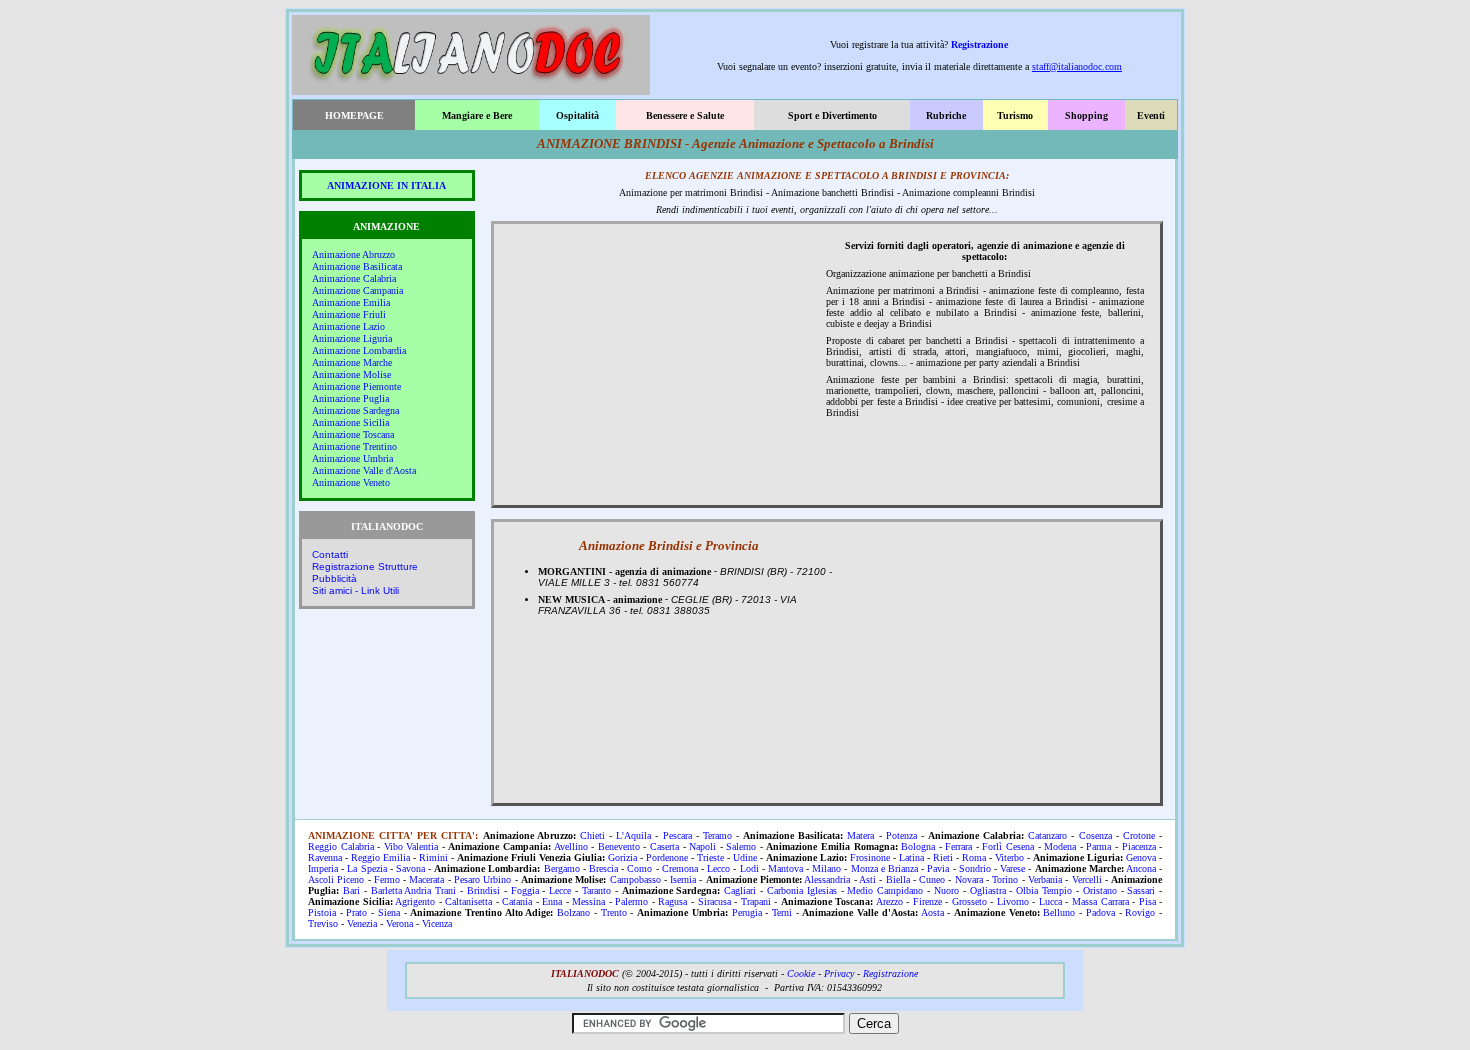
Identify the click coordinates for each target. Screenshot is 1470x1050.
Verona (399, 923)
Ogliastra (988, 890)
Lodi (749, 868)
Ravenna (325, 857)
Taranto (596, 890)
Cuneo (932, 879)
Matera (860, 835)
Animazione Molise (351, 374)
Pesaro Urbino (482, 879)
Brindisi (483, 890)
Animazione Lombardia (359, 350)
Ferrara (958, 846)
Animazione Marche (352, 362)
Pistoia (322, 912)
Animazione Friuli (349, 314)
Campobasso (635, 879)
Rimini (433, 857)
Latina (911, 857)
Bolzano (573, 912)
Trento (614, 912)
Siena (389, 912)
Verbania (1045, 879)
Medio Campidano (885, 890)
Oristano (1100, 890)
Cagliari (740, 890)
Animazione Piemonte (356, 386)
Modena (1060, 846)
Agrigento (415, 901)
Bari (351, 890)
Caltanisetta (468, 901)
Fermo (387, 879)
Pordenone (667, 857)
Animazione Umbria (352, 458)
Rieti (943, 857)
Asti (867, 879)
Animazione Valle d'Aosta (364, 470)
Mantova (785, 868)
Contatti (330, 554)
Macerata (426, 879)
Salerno (741, 846)
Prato (356, 912)
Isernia (683, 879)
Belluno (1059, 912)
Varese (1012, 868)
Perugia (747, 912)
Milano (826, 868)
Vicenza (437, 923)
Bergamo (562, 868)
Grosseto (969, 901)
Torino (1005, 879)
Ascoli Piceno (336, 879)
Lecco (718, 868)
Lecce (560, 890)
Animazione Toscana (353, 434)
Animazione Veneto (351, 482)
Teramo (717, 835)
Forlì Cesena (1008, 846)
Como (639, 868)
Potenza (901, 835)
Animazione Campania (357, 290)
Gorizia (622, 857)
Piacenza (1139, 846)
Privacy (839, 973)
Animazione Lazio (348, 326)
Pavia (938, 868)
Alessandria (827, 879)
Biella (898, 879)
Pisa (1147, 901)
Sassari (1141, 890)
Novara (969, 879)
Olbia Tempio (1044, 890)
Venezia (362, 923)
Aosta (932, 912)
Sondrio (975, 868)
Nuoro (946, 890)
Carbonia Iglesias (802, 890)
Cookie (801, 973)
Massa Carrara (1100, 901)
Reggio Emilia (380, 857)
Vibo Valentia (411, 846)
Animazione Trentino (354, 446)
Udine (745, 857)
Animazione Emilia (351, 302)
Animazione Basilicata (357, 266)
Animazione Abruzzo (353, 254)
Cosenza (1095, 835)
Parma (1098, 846)
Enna (552, 901)
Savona (410, 868)
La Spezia (366, 868)
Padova (1100, 912)
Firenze (927, 901)
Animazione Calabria (354, 278)
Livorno (1013, 901)
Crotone (1139, 835)
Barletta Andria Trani (414, 890)
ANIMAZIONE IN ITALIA (386, 185)
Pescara (677, 835)
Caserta (664, 846)
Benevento (619, 846)
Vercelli (1087, 879)
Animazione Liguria (352, 338)
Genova (1141, 857)
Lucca (1050, 901)
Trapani (756, 901)
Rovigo (1140, 912)
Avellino (571, 846)
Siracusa (714, 901)
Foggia (525, 890)
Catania (517, 901)
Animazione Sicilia (350, 422)
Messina (588, 901)
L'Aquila (633, 835)
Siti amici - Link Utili (355, 590)
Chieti (592, 835)
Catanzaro (1047, 835)
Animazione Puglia (350, 398)
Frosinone (870, 857)
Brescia (603, 868)
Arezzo (889, 901)
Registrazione (979, 44)
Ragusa (672, 901)
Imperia (323, 868)
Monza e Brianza (884, 868)
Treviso (323, 923)
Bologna (918, 846)
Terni (782, 912)
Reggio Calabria (341, 846)
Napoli (702, 846)
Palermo (631, 901)
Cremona (680, 868)
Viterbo (1009, 857)
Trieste (710, 857)
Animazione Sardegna (355, 410)
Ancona (1141, 868)
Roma (974, 857)
